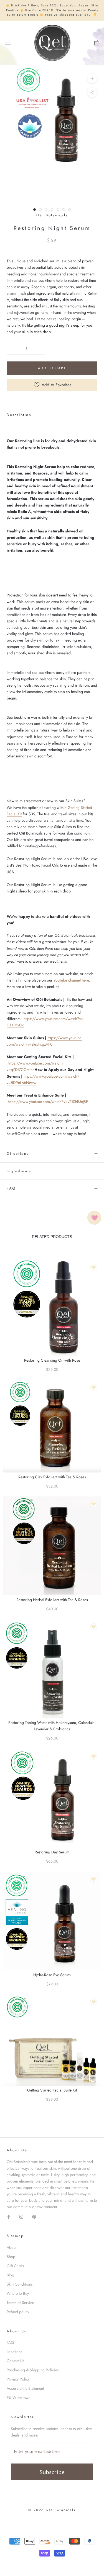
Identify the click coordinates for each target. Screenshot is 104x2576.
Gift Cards (15, 2266)
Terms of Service (20, 2303)
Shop (11, 2257)
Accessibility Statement (25, 2388)
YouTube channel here (71, 980)
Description (19, 415)
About (12, 2247)
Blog (10, 2275)
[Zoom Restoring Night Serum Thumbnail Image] (92, 78)
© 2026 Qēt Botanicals (52, 2510)
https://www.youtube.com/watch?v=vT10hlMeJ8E (48, 1102)
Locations (14, 2352)
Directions (18, 1154)
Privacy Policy (18, 2379)
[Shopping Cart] (97, 43)
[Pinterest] (34, 2216)
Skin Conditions (20, 2284)
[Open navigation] (8, 43)
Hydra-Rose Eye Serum (52, 1975)
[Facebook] (9, 2216)
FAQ (11, 1188)
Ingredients (19, 1171)
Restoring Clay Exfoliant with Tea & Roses (52, 1477)
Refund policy (18, 2312)
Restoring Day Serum (52, 1852)
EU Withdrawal (19, 2398)
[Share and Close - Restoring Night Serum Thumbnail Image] (92, 92)
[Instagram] (21, 2216)
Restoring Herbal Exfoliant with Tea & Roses (52, 1600)
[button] (14, 348)
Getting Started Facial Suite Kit (52, 2090)
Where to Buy (18, 2293)
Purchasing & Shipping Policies (33, 2370)
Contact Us (16, 2361)
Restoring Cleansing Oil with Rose (52, 1360)
